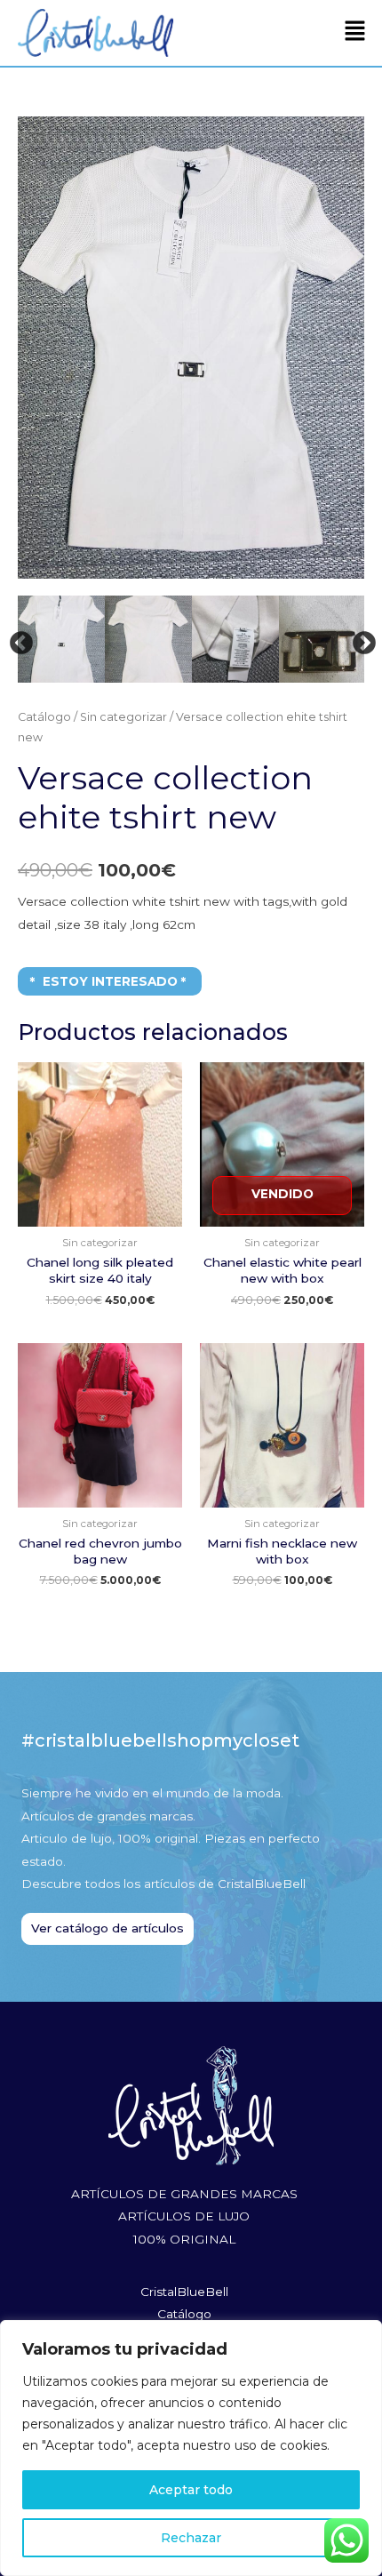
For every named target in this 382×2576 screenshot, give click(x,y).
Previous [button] (17, 639)
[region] (191, 2448)
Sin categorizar (123, 717)
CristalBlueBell (184, 2292)
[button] (355, 33)
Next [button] (360, 639)
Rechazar (191, 2538)
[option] (99, 639)
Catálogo (44, 717)
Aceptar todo (191, 2490)
